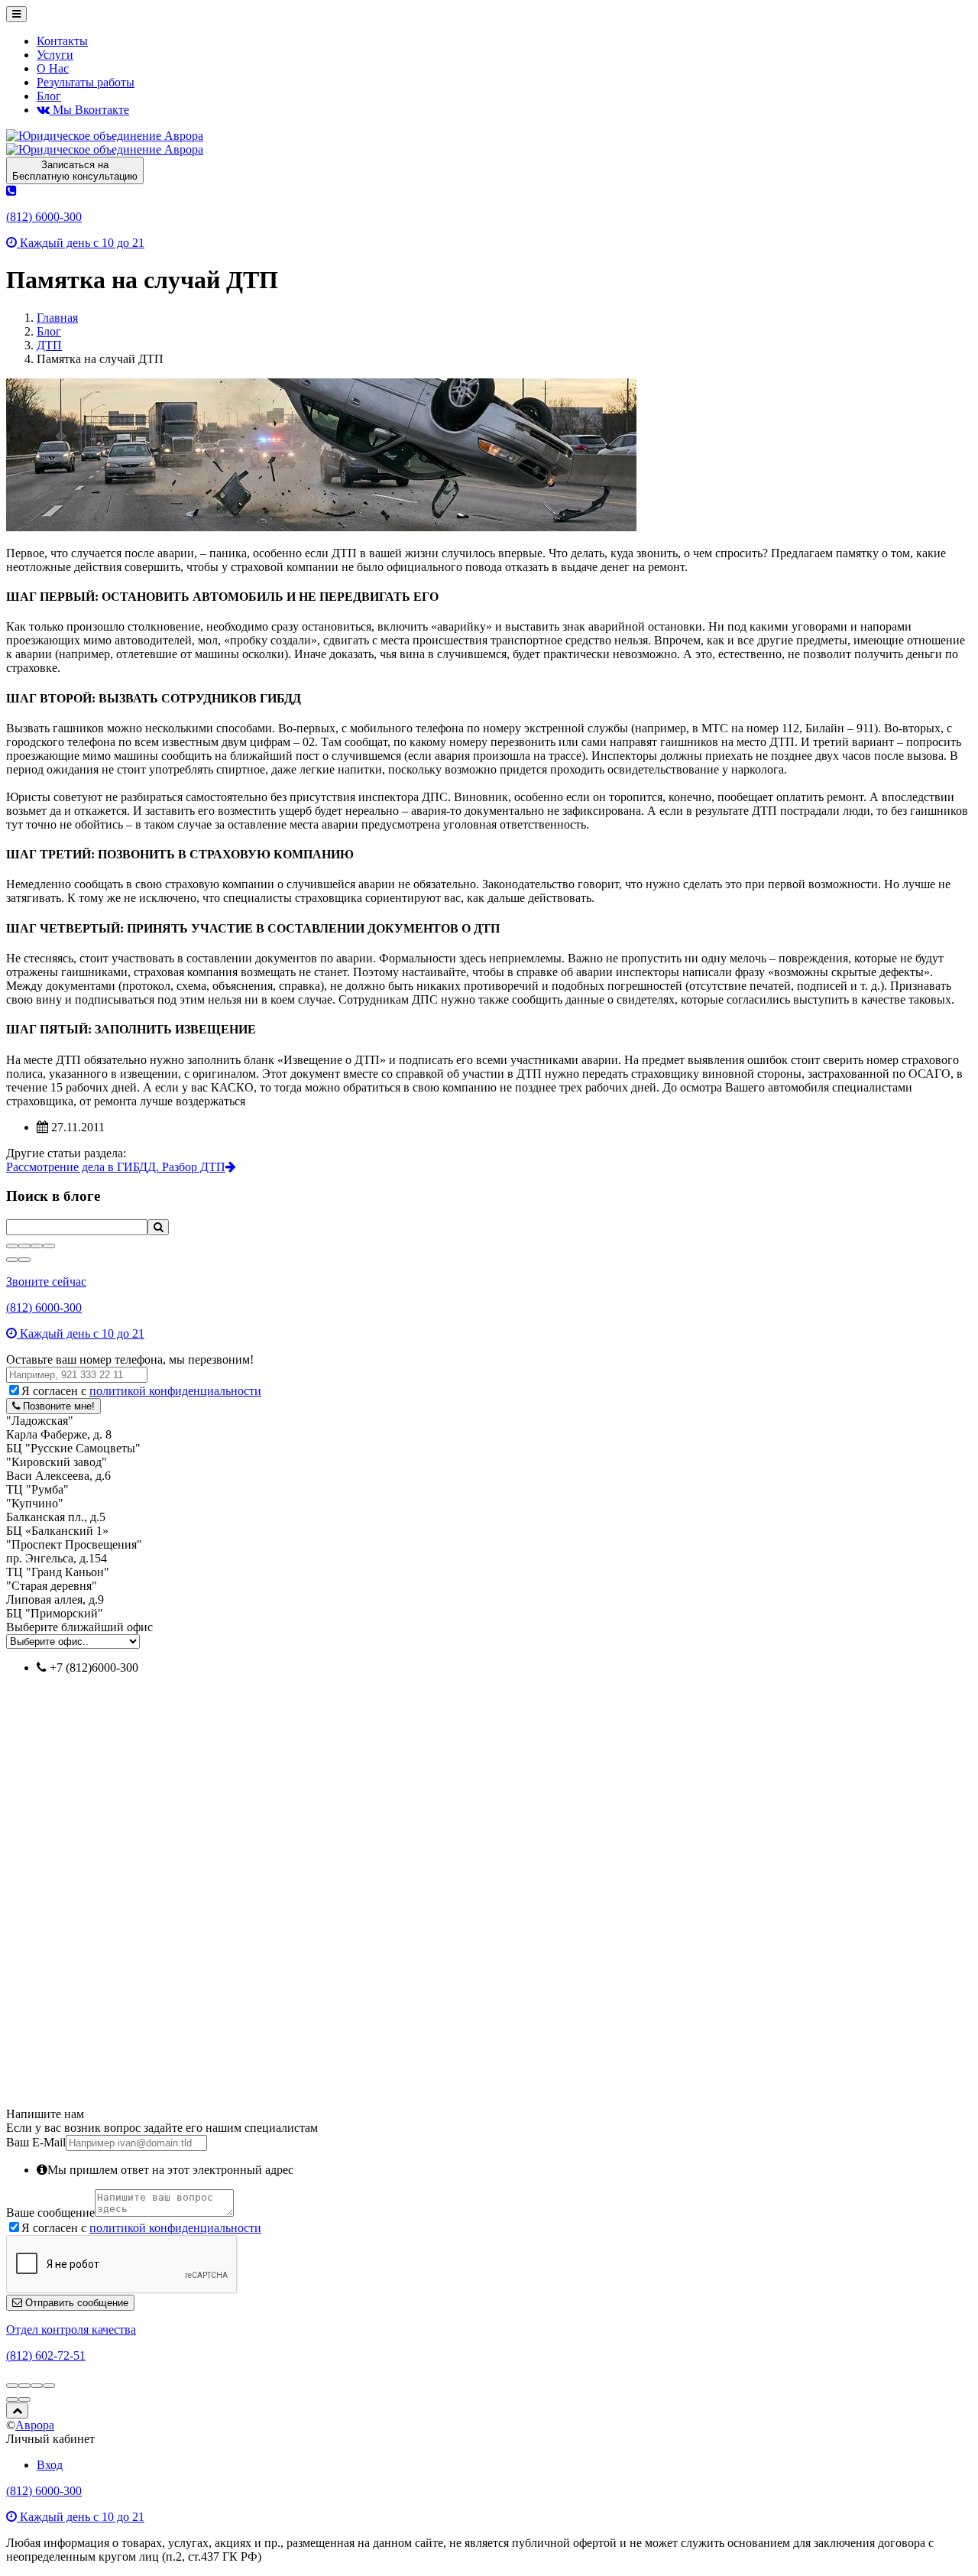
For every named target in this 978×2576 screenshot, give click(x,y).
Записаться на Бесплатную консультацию (75, 170)
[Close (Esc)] (12, 1246)
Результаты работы (86, 82)
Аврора (35, 2425)
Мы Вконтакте (89, 110)
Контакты (62, 41)
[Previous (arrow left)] (12, 1260)
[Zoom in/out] (49, 1246)
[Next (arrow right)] (24, 1260)
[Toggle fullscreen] (37, 1246)
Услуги (55, 55)
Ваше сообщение (50, 2213)
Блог (49, 96)
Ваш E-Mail (36, 2142)
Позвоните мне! (57, 1406)
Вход (50, 2465)
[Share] (24, 1246)
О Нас (53, 68)
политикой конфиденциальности (175, 1391)
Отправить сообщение (75, 2303)
